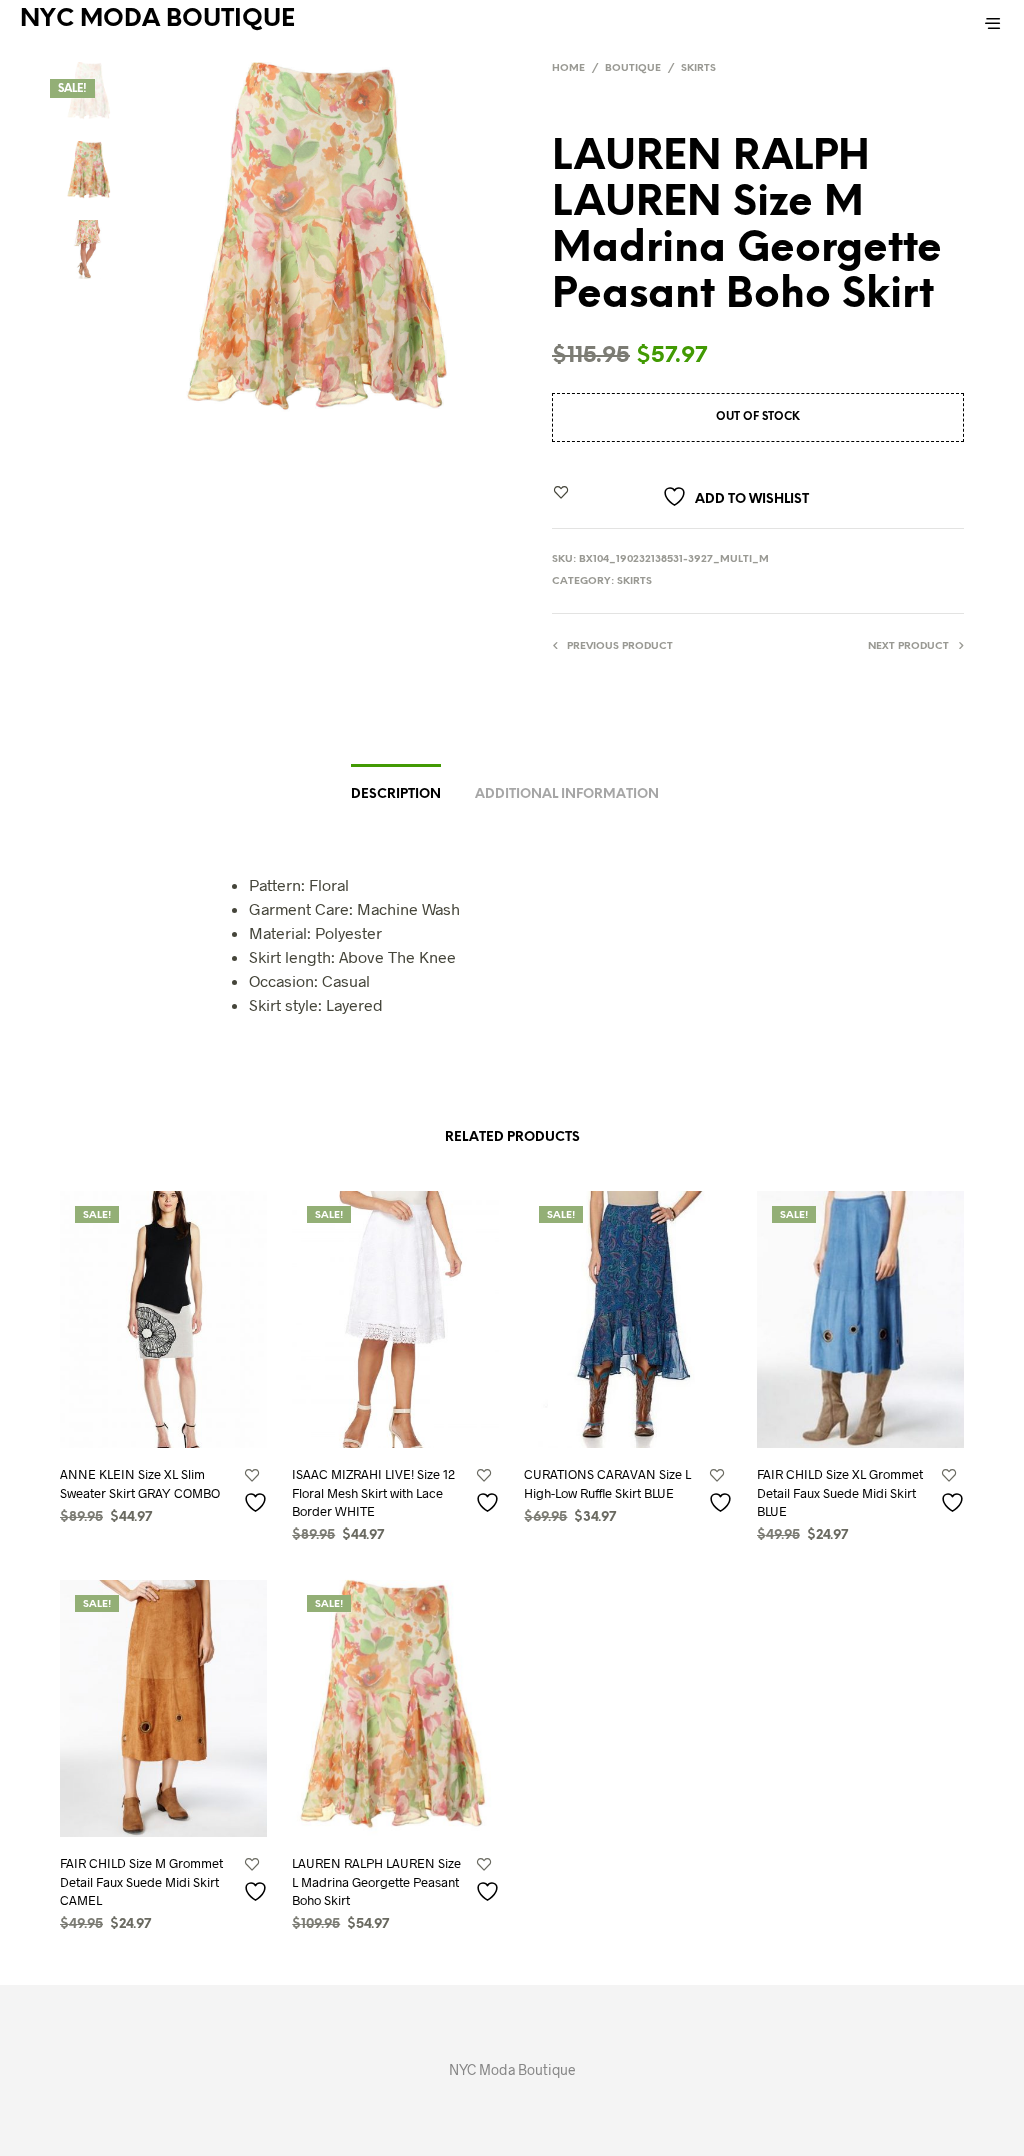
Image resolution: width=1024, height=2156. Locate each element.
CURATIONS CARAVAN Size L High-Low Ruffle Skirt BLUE (607, 1483)
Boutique (633, 68)
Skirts (698, 68)
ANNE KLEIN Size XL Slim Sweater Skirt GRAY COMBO (140, 1483)
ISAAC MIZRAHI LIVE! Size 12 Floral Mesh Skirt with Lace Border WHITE (373, 1492)
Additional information (567, 794)
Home (568, 68)
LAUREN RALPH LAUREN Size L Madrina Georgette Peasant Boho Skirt (376, 1881)
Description (396, 794)
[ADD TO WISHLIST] (258, 1501)
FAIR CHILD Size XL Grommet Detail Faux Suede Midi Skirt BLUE (840, 1492)
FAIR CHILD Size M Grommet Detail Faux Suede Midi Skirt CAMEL (141, 1881)
